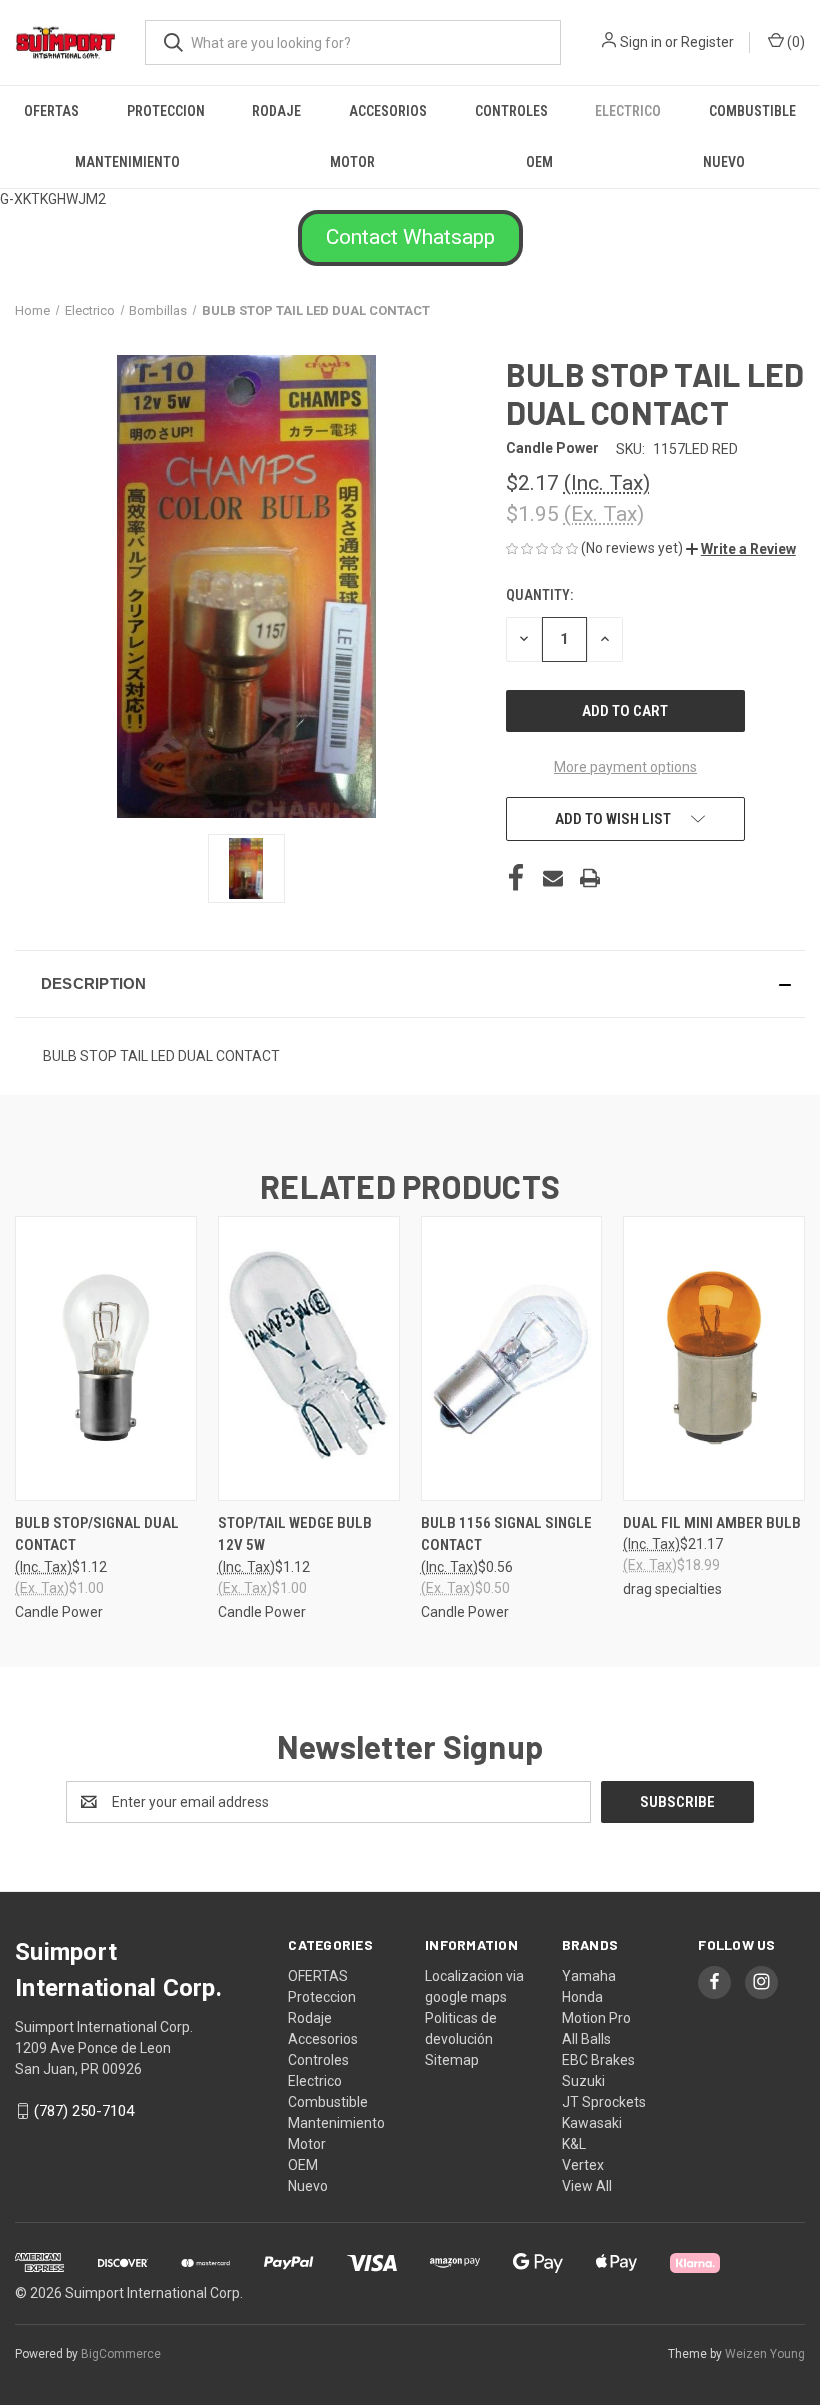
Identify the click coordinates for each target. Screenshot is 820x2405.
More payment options (625, 767)
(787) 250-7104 (84, 2111)
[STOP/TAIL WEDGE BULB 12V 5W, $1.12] (309, 1358)
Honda (582, 1997)
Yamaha (589, 1976)
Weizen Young (765, 2354)
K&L (574, 2144)
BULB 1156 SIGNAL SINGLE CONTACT (506, 1534)
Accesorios (388, 111)
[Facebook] (516, 878)
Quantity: (539, 595)
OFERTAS (51, 111)
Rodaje (276, 111)
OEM (539, 162)
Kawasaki (592, 2123)
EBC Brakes (598, 2060)
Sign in (641, 42)
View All (587, 2186)
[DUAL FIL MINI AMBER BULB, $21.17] (714, 1358)
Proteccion (166, 111)
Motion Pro (596, 2018)
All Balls (586, 2039)
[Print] (590, 878)
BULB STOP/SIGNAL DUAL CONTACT (97, 1534)
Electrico (628, 111)
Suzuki (583, 2081)
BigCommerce (121, 2354)
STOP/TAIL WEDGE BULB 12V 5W (295, 1534)
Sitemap (452, 2060)
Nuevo (724, 162)
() (794, 42)
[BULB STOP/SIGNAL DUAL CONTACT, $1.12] (106, 1358)
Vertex (583, 2165)
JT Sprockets (604, 2102)
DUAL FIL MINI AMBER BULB (712, 1523)
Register (707, 42)
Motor (352, 162)
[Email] (553, 878)
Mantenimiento (127, 162)
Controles (511, 111)
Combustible (752, 111)
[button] (410, 238)
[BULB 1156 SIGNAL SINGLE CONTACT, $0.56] (512, 1358)
